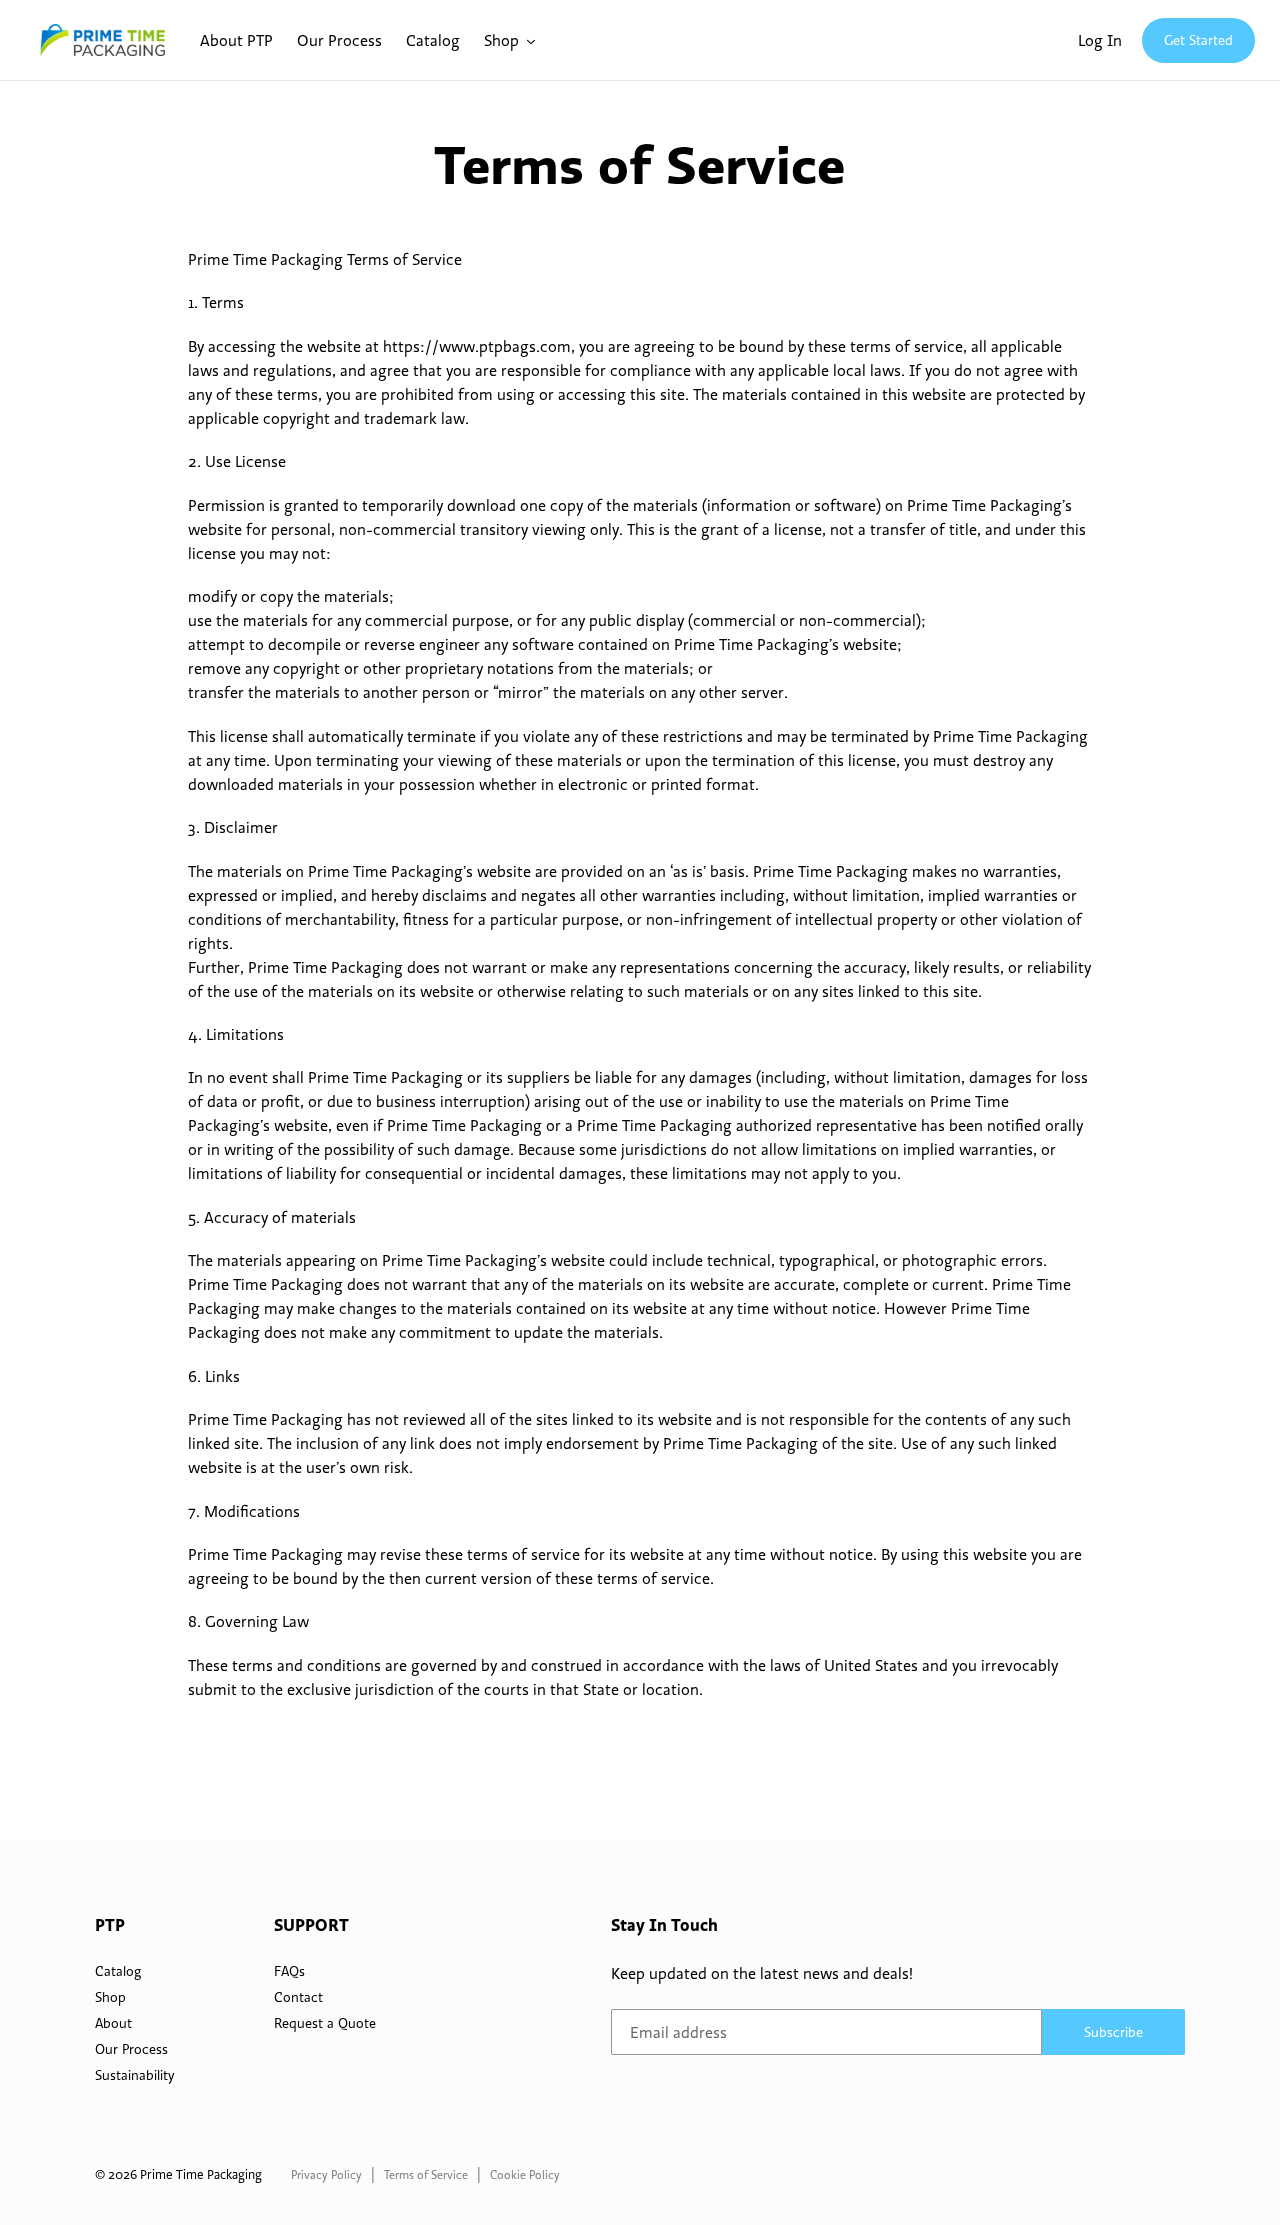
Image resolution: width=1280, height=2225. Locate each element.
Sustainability (135, 2075)
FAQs (289, 1971)
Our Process (131, 2049)
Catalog (118, 1971)
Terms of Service (426, 2174)
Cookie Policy (525, 2174)
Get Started (1198, 40)
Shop (110, 1997)
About (113, 2023)
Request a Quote (325, 2023)
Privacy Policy (326, 2174)
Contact (298, 1997)
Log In (1100, 40)
